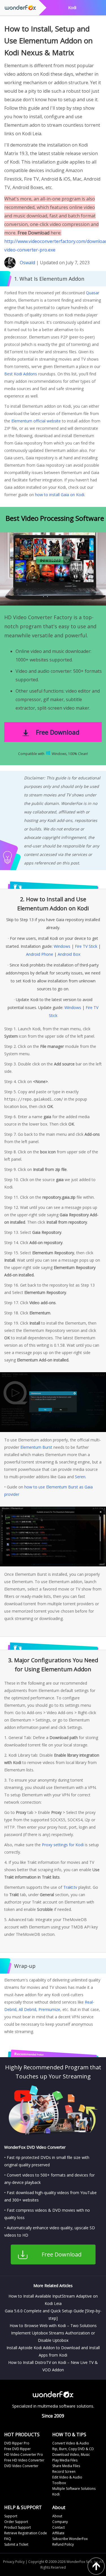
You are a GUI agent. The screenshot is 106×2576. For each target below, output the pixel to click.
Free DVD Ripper (18, 2449)
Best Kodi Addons (21, 374)
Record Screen (64, 2472)
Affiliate (58, 2533)
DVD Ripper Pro (17, 2443)
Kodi (56, 2494)
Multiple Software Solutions (74, 2489)
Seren (80, 1477)
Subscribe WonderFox (70, 2539)
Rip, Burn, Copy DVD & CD (73, 2449)
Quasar (93, 293)
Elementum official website (36, 421)
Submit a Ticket (16, 2544)
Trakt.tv (70, 1887)
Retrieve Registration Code (26, 2533)
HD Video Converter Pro (24, 2455)
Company (60, 2522)
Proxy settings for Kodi (63, 1845)
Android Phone (40, 954)
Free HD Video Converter (24, 2460)
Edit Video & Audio (67, 2477)
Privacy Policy (14, 2562)
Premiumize (49, 2009)
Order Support (16, 2522)
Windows (62, 946)
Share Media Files (66, 2466)
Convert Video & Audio (71, 2443)
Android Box (69, 954)
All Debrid (27, 2009)
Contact (59, 2527)
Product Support (18, 2527)
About (57, 2516)
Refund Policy (63, 2544)
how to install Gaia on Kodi (60, 495)
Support (11, 2516)
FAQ (8, 2539)
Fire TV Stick (86, 946)
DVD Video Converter (21, 2466)
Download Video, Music (71, 2455)
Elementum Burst (36, 1447)
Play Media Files (65, 2460)
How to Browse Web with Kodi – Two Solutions (53, 2326)
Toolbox (59, 2483)
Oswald (27, 263)
